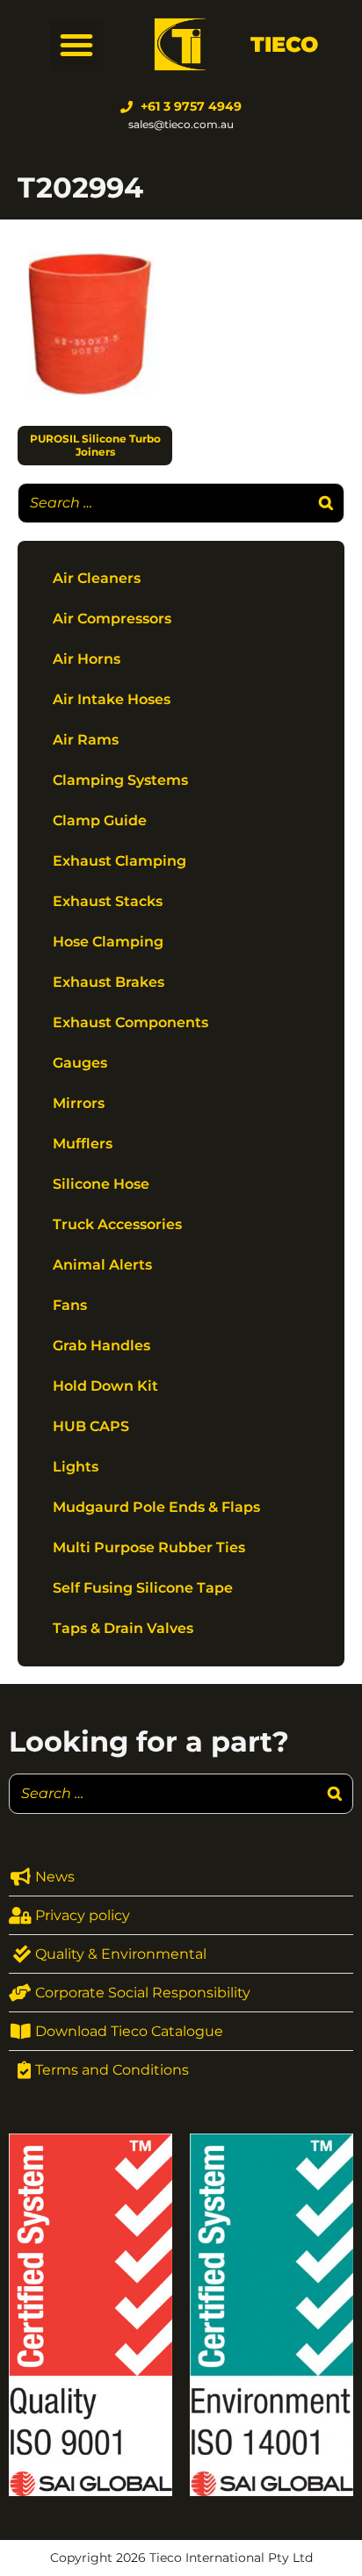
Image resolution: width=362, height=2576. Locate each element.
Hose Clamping (108, 942)
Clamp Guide (100, 820)
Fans (70, 1305)
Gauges (80, 1063)
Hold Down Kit (105, 1386)
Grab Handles (101, 1346)
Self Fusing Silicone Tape (143, 1588)
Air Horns (87, 659)
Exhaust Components (130, 1022)
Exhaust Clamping (119, 861)
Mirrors (79, 1103)
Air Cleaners (97, 578)
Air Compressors (112, 619)
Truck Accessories (117, 1224)
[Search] (326, 503)
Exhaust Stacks (108, 901)
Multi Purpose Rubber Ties (149, 1547)
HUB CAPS (91, 1426)
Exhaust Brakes (109, 982)
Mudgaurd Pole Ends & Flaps (156, 1507)
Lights (76, 1467)
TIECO (284, 44)
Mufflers (83, 1144)
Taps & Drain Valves (123, 1628)
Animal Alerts (102, 1265)
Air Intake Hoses (112, 699)
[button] (76, 45)
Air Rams (86, 740)
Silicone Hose (101, 1184)
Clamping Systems (120, 780)
